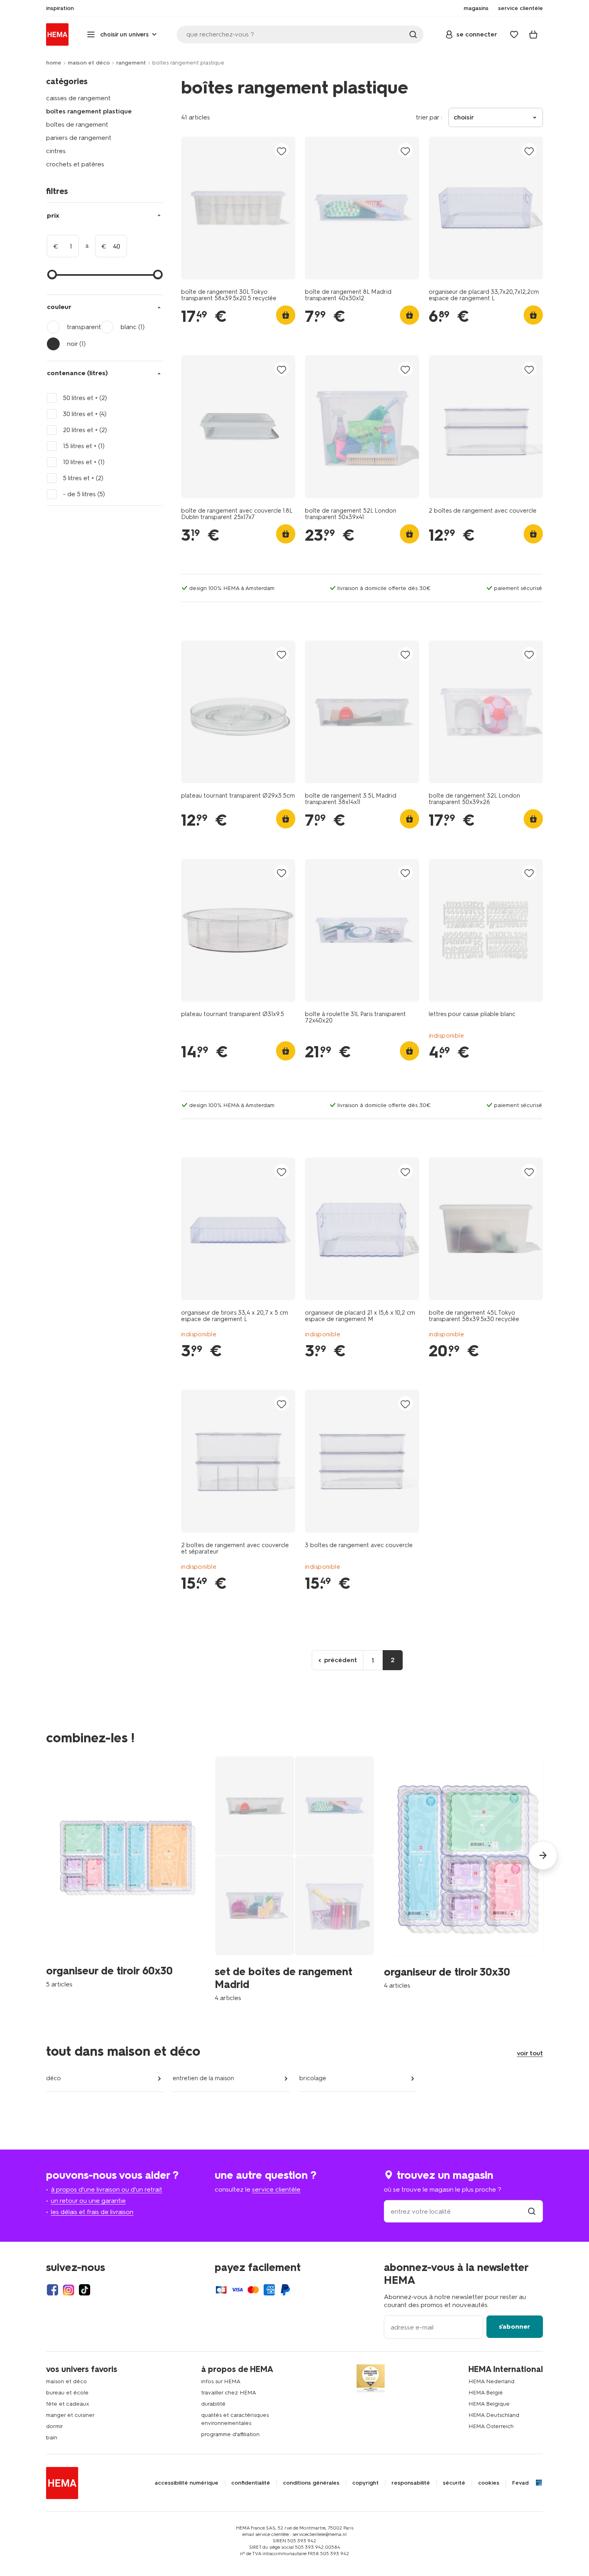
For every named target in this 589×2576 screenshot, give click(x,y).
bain (52, 2438)
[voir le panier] (533, 34)
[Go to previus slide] (46, 1855)
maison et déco (89, 63)
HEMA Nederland (491, 2381)
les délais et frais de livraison (92, 2212)
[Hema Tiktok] (85, 2290)
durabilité (213, 2404)
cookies (489, 2483)
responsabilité (411, 2483)
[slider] (52, 275)
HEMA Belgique (489, 2404)
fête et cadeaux (68, 2404)
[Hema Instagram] (69, 2290)
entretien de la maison (203, 2078)
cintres (56, 151)
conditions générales (311, 2483)
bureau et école (67, 2393)
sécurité (454, 2483)
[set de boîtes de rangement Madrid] (294, 1879)
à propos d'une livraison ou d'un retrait (107, 2189)
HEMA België (486, 2393)
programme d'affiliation (230, 2434)
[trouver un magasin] (532, 2211)
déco (53, 2078)
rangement (131, 63)
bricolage (313, 2078)
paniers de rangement (79, 138)
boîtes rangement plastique (89, 111)
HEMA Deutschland (494, 2415)
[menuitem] (60, 8)
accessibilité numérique (187, 2483)
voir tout (530, 2053)
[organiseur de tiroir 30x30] (464, 1873)
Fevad (520, 2483)
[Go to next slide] (543, 1855)
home (54, 63)
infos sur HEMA (221, 2381)
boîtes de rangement (77, 124)
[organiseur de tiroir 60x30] (126, 1872)
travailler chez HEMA (229, 2393)
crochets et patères (75, 164)
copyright (365, 2483)
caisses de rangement (78, 98)
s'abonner (514, 2326)
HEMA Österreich (491, 2426)
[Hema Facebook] (52, 2290)
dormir (54, 2426)
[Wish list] (514, 34)
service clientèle (276, 2189)
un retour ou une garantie (88, 2201)
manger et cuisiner (70, 2415)
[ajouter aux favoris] (282, 151)
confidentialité (251, 2483)
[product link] (238, 208)
